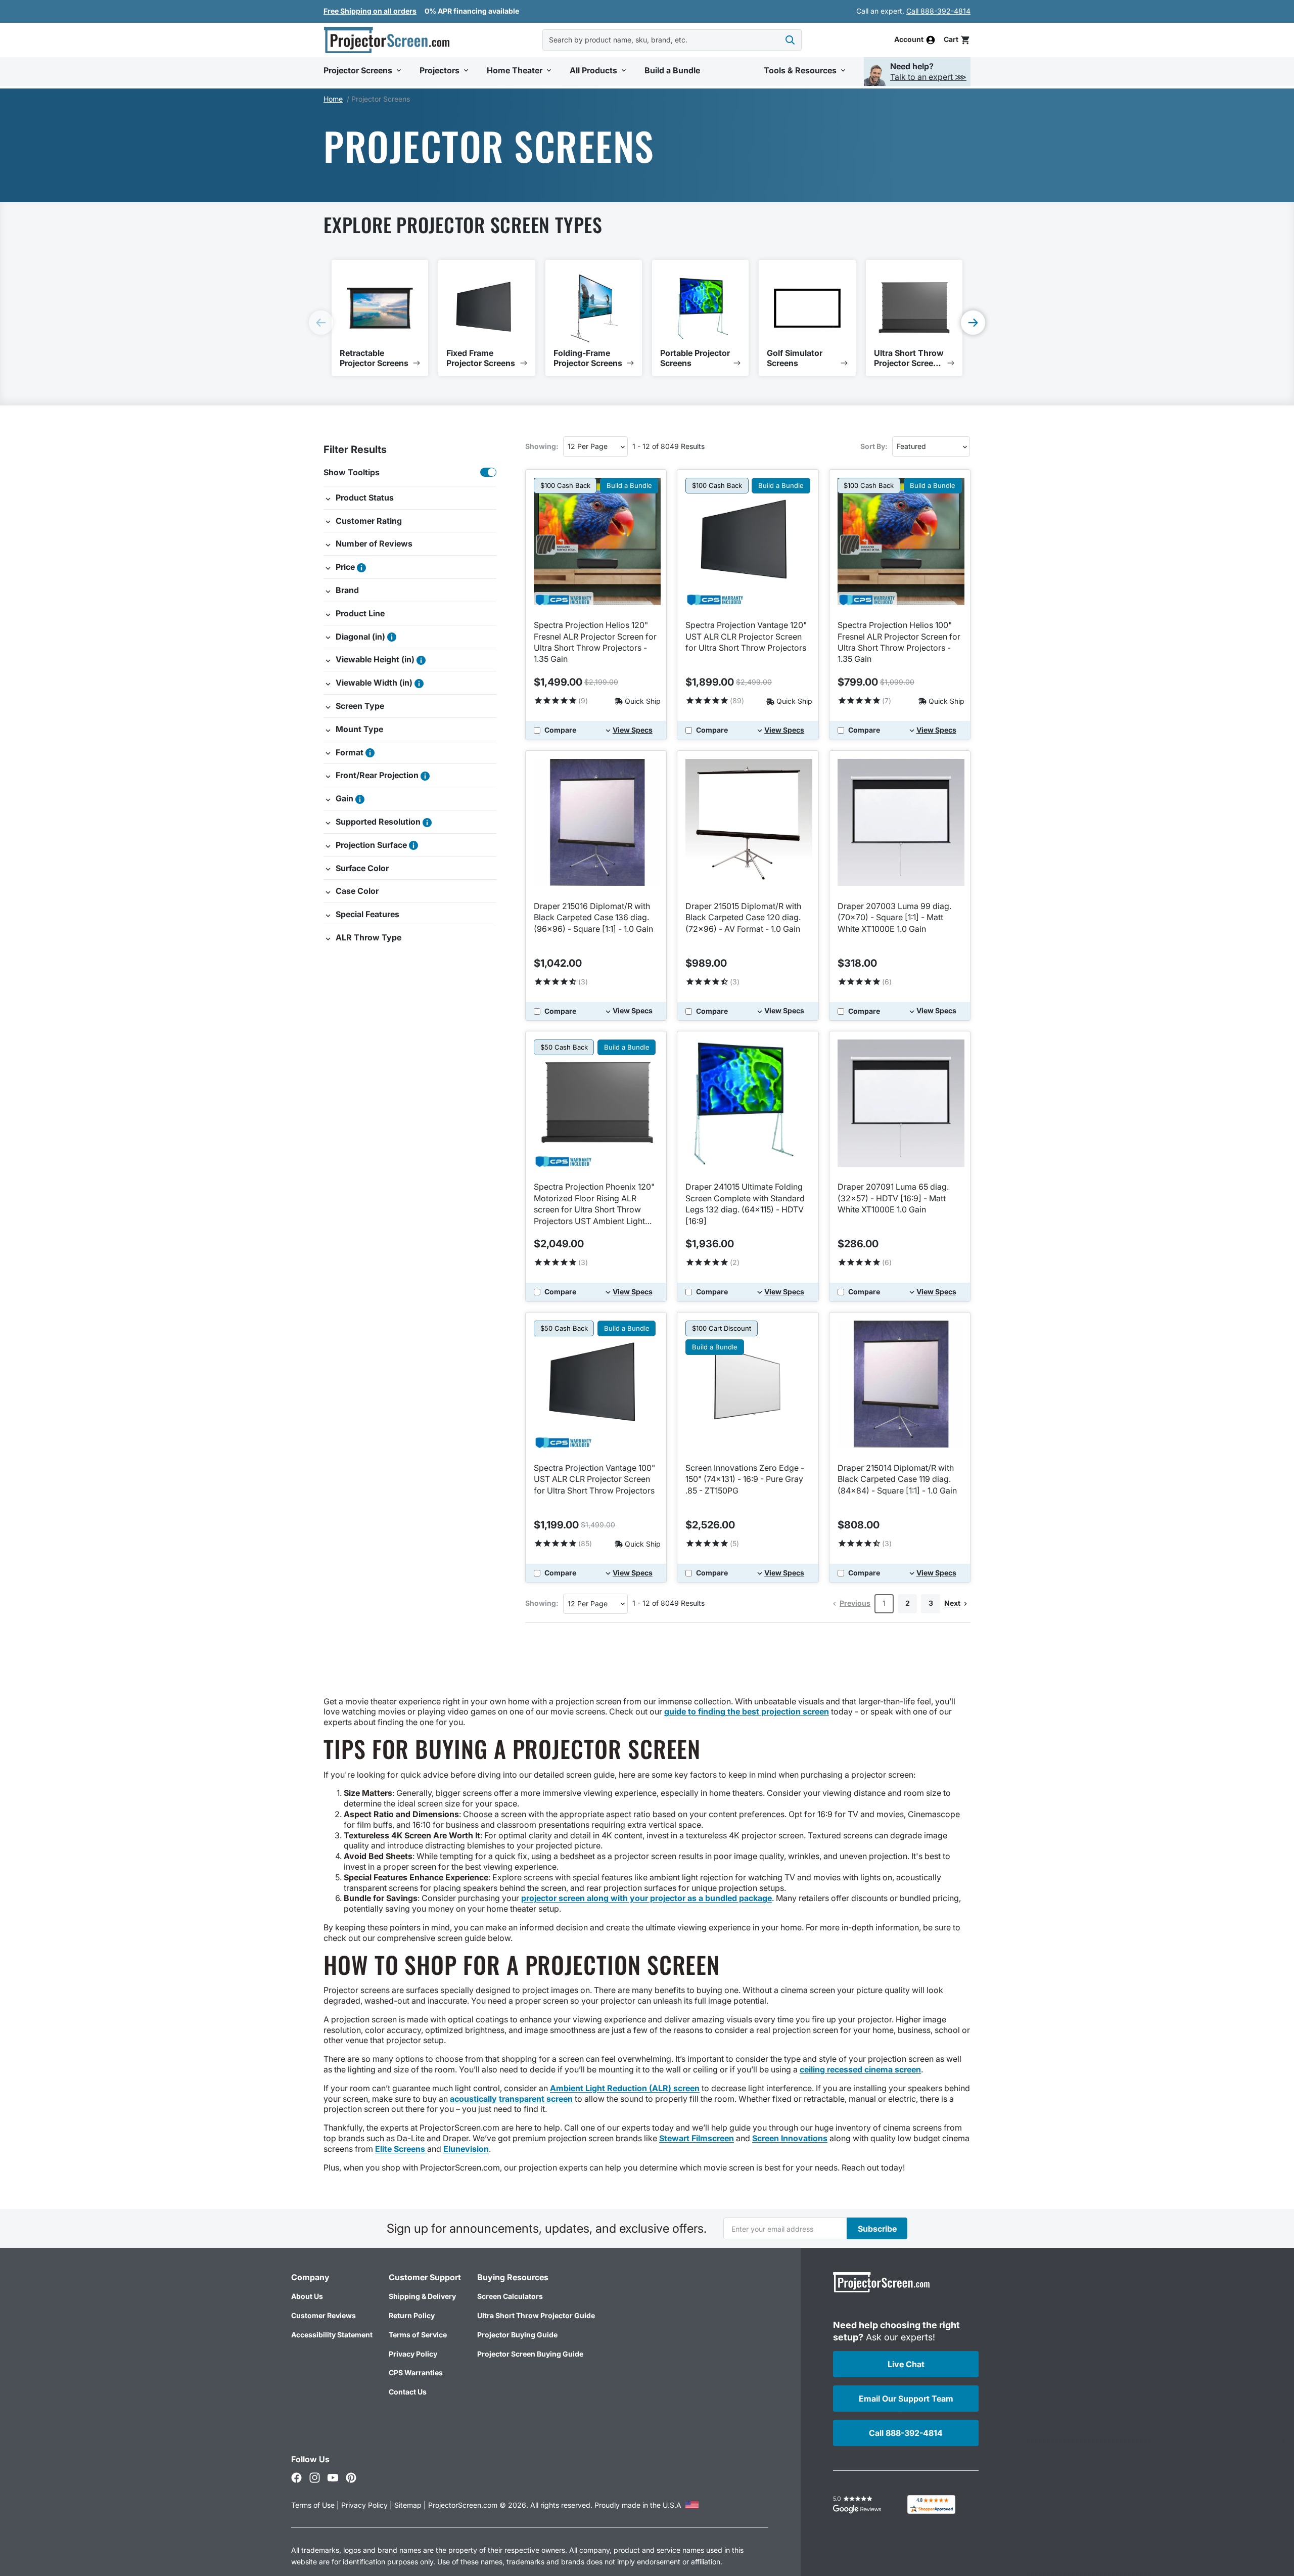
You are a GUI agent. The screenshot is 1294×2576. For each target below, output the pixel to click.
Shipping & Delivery (422, 2296)
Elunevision (466, 2149)
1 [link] (884, 1603)
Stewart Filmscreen (697, 2138)
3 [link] (931, 1603)
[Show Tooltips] (488, 472)
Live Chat (906, 2364)
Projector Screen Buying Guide (530, 2354)
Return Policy (412, 2315)
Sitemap (408, 2505)
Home (333, 99)
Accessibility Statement (332, 2335)
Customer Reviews (323, 2315)
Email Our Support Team (906, 2399)
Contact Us (408, 2392)
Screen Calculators (510, 2296)
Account (909, 40)
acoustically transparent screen (511, 2099)
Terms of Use (313, 2505)
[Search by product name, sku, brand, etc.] (790, 40)
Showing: (542, 446)
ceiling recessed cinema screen (860, 2069)
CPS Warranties (416, 2372)
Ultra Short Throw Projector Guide (536, 2315)
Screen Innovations (790, 2138)
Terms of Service (418, 2335)
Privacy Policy (413, 2354)
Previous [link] (855, 1603)
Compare (560, 730)
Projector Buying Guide (517, 2335)
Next (952, 1603)
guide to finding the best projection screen (747, 1711)
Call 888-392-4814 (938, 11)
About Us (307, 2296)
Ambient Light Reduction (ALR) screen (625, 2088)
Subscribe (877, 2229)
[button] (957, 40)
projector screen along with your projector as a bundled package (646, 1898)
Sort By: (874, 446)
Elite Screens (401, 2149)
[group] (380, 318)
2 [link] (908, 1603)
